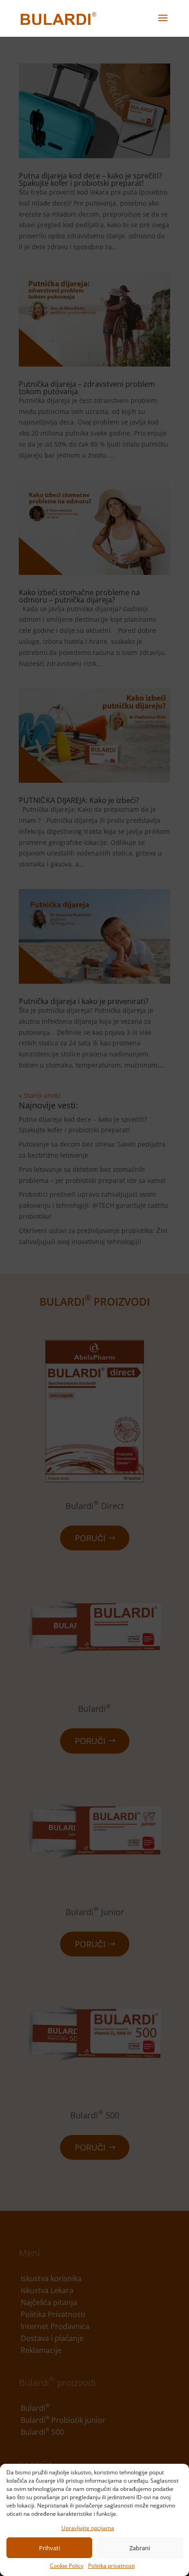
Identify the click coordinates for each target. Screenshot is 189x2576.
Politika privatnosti (111, 2566)
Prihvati (50, 2548)
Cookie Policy (67, 2566)
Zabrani (140, 2548)
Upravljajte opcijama (88, 2528)
